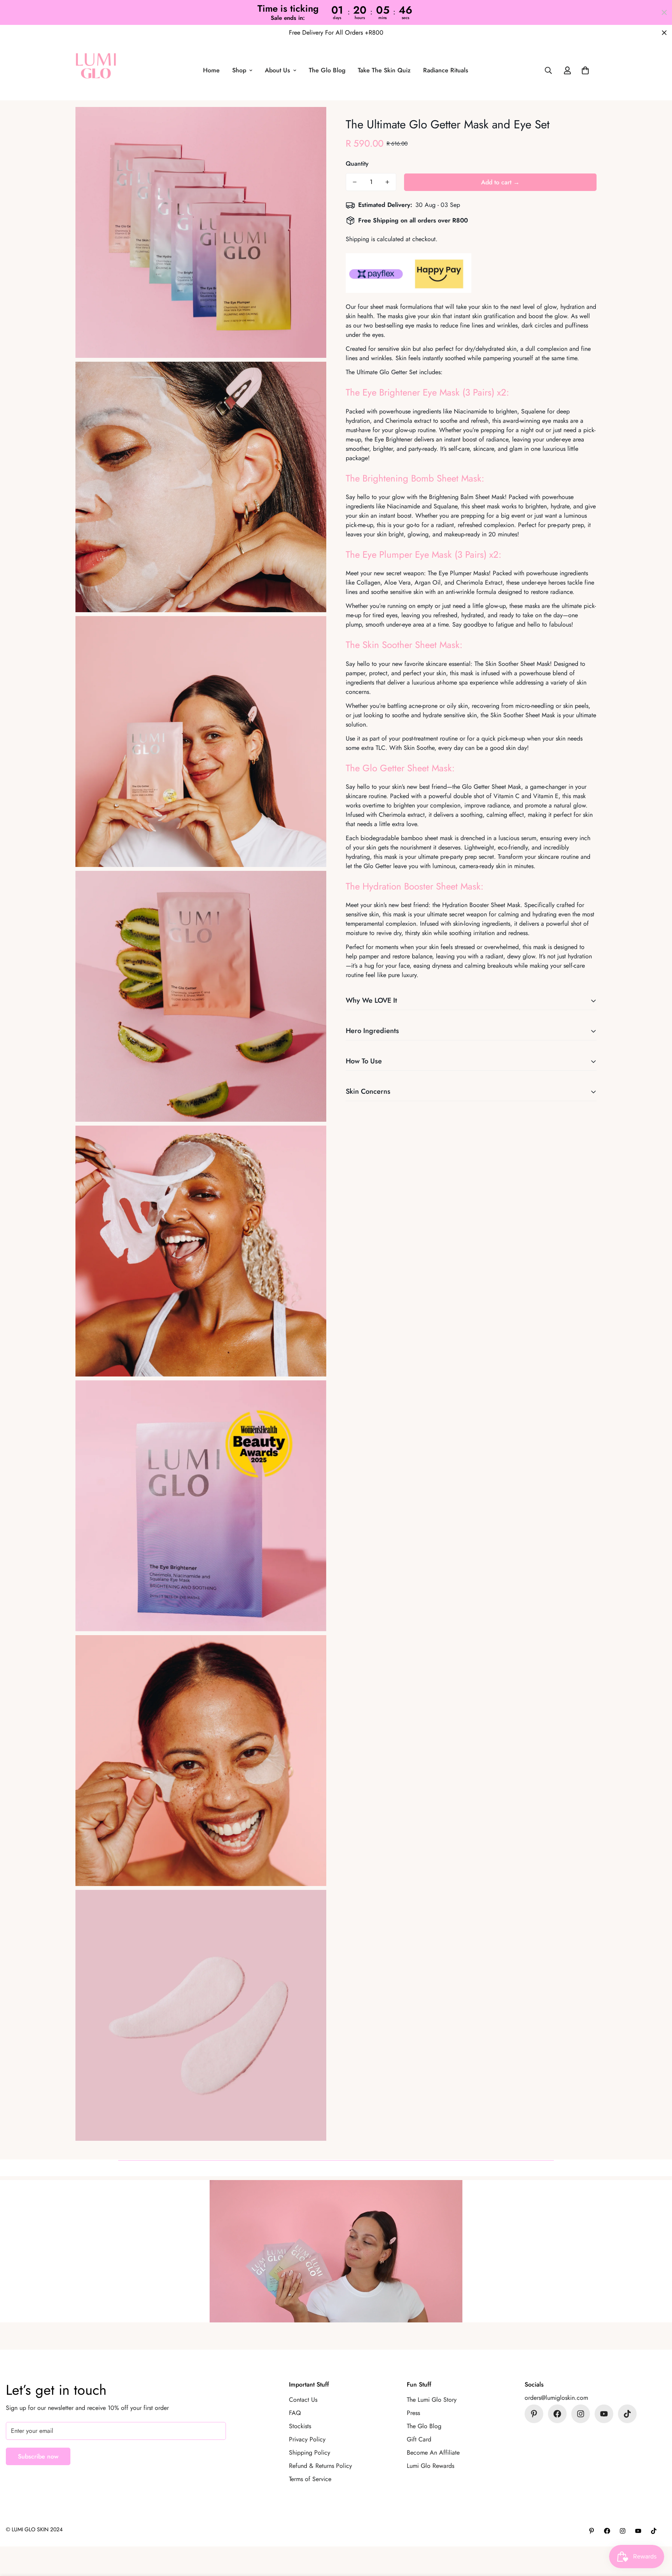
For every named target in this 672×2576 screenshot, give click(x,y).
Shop (239, 71)
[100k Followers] (581, 2414)
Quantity (357, 164)
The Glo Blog (327, 71)
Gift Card (419, 2439)
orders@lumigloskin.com (556, 2398)
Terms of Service (310, 2479)
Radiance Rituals (446, 71)
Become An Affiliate (433, 2453)
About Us (277, 71)
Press (413, 2413)
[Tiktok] (627, 2414)
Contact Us (303, 2400)
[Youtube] (604, 2414)
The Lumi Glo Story (432, 2400)
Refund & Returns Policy (320, 2466)
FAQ (295, 2413)
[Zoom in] (312, 123)
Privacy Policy (307, 2439)
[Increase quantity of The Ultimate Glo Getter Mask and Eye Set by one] (387, 182)
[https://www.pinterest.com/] (534, 2414)
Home (211, 71)
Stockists (300, 2426)
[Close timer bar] (664, 12)
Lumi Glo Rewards (430, 2466)
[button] (585, 71)
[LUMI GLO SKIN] (96, 70)
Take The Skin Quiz (384, 71)
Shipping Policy (310, 2453)
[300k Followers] (557, 2414)
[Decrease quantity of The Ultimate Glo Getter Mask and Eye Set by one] (355, 182)
